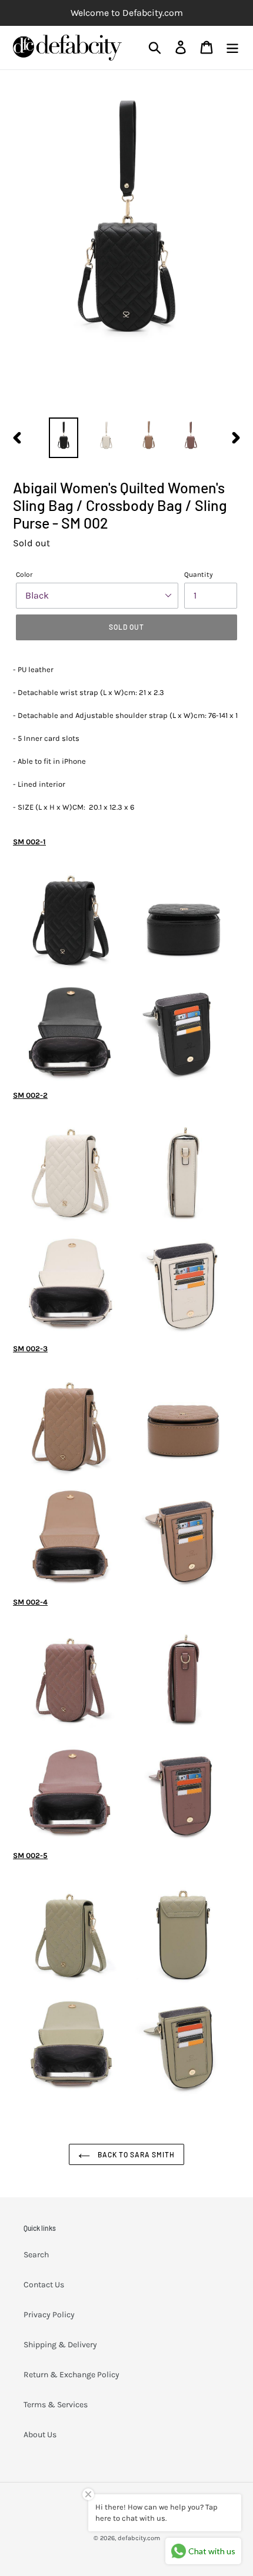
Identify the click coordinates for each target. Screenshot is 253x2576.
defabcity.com (139, 2538)
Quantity (199, 574)
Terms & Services (56, 2405)
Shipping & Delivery (60, 2345)
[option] (64, 438)
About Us (40, 2435)
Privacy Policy (49, 2315)
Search (36, 2255)
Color (24, 574)
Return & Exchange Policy (71, 2375)
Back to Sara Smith (135, 2154)
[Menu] (232, 47)
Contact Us (44, 2285)
